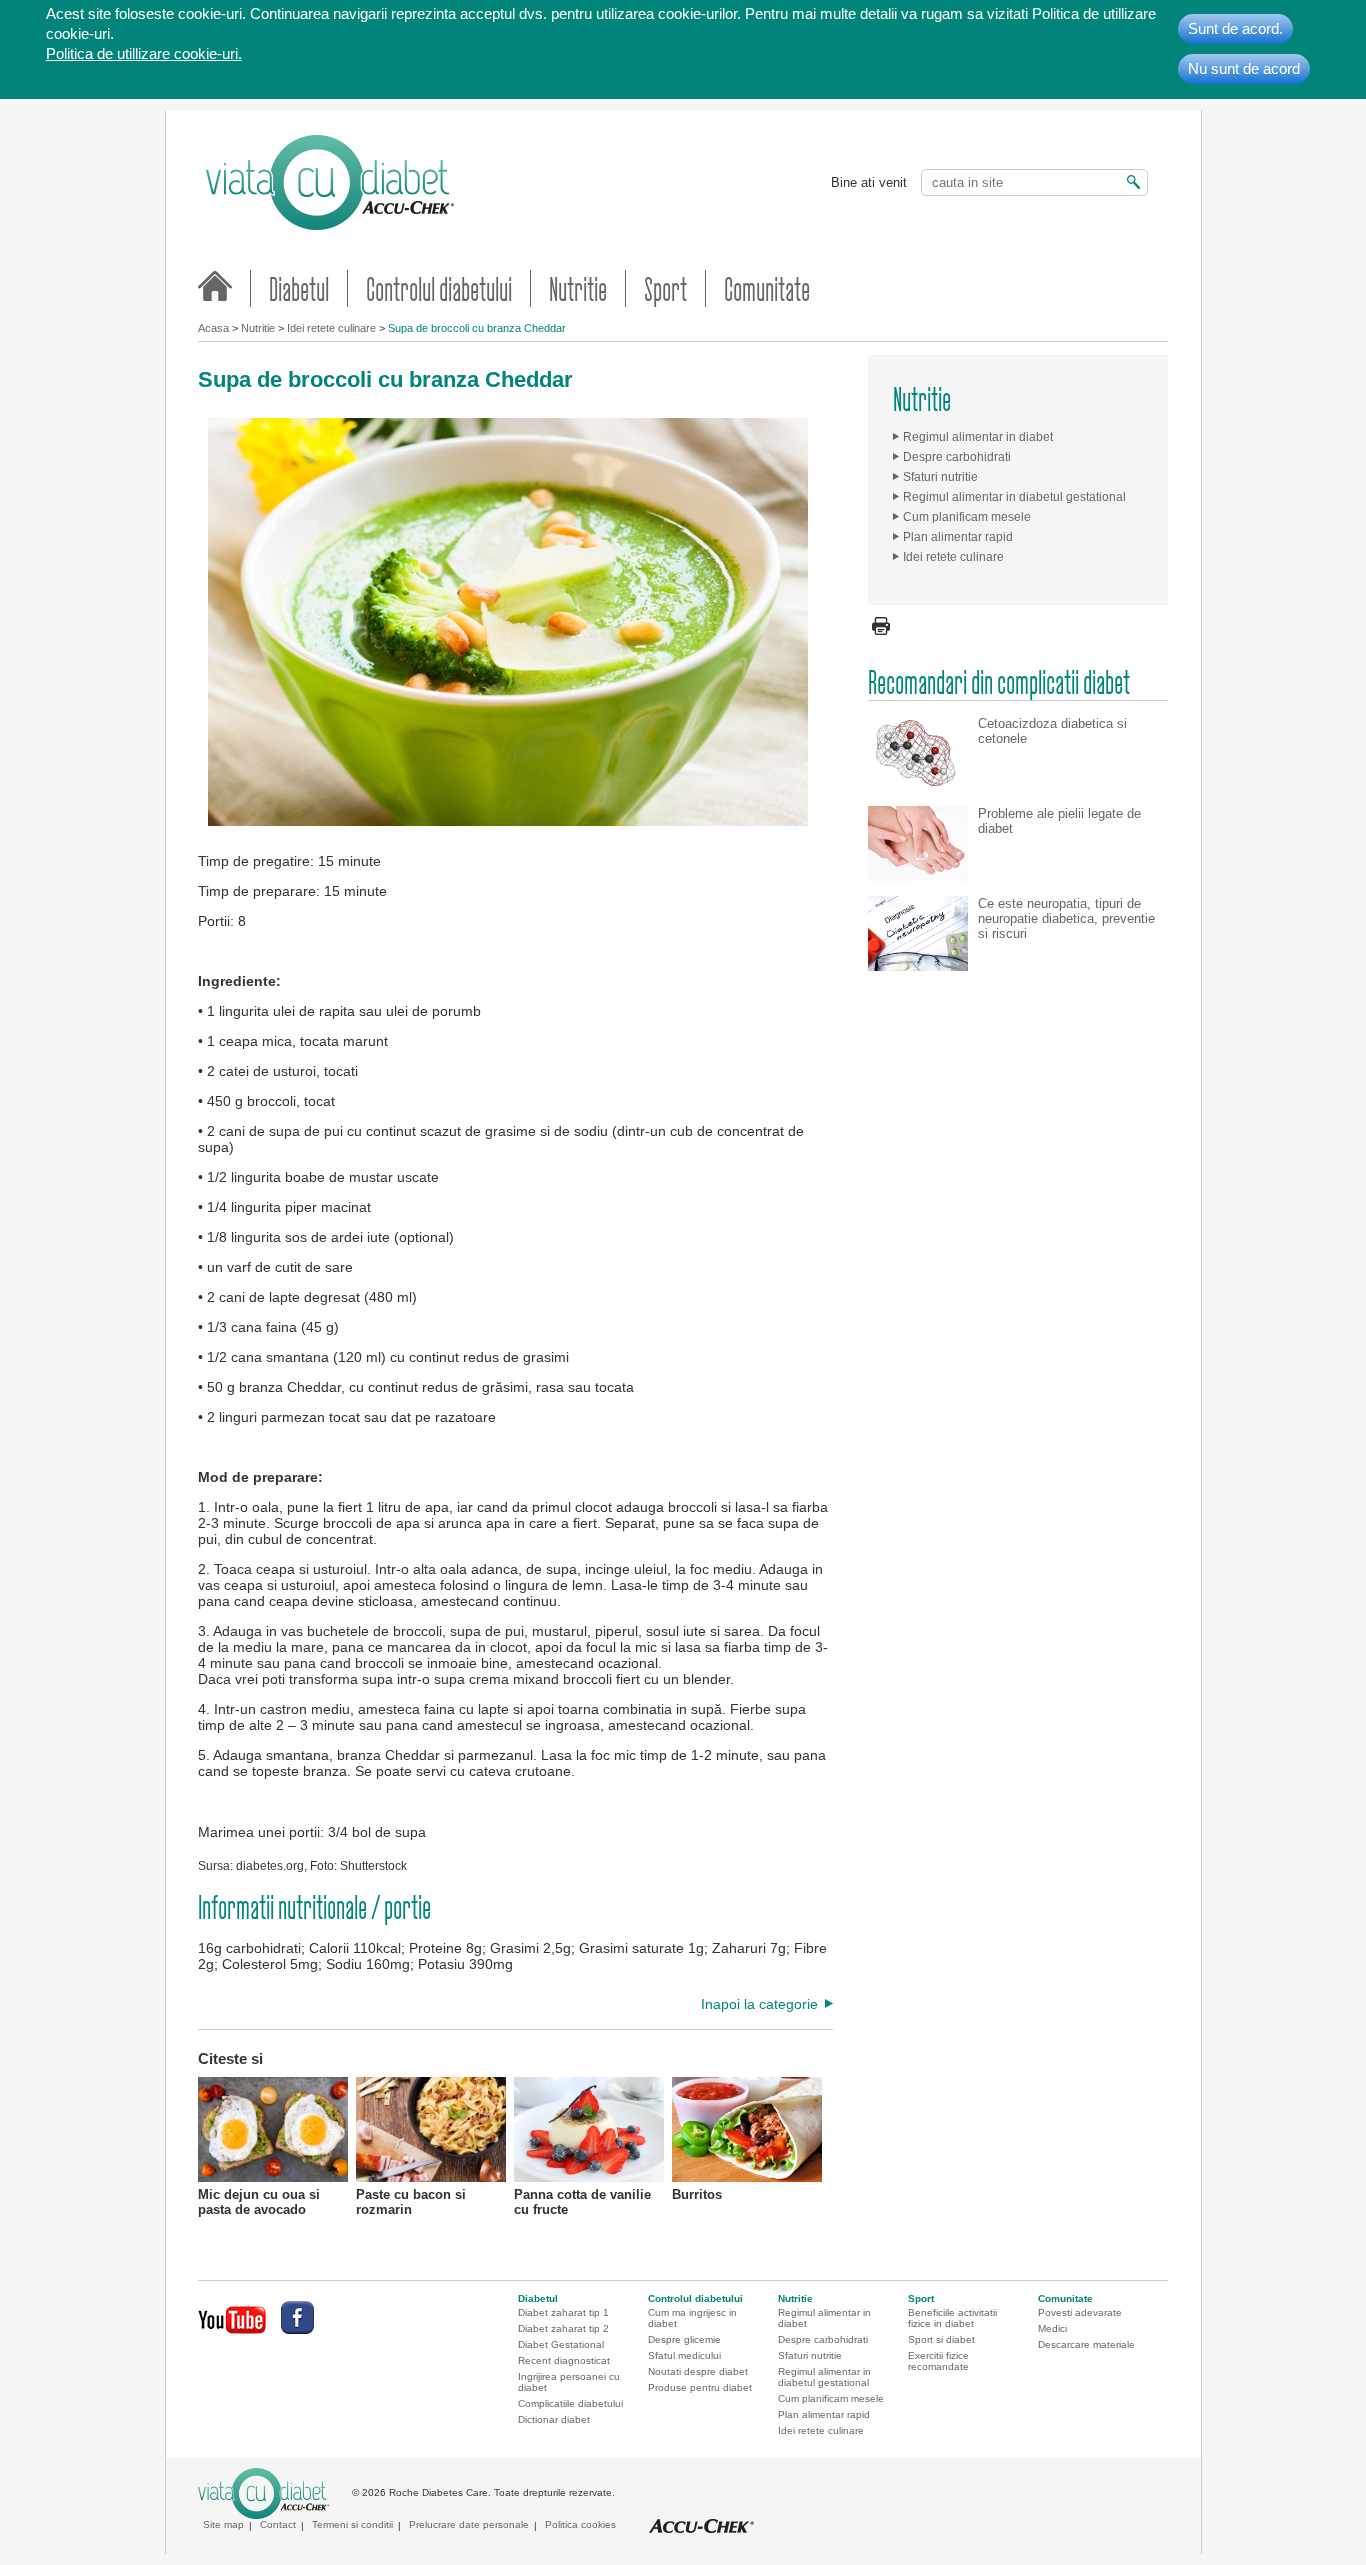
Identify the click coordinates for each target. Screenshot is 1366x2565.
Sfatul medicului (684, 2355)
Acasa (213, 328)
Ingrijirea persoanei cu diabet (569, 2382)
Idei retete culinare (331, 328)
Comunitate (767, 288)
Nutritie (578, 288)
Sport (665, 288)
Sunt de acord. (1235, 28)
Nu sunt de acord (1244, 68)
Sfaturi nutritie (940, 477)
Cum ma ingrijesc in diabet (692, 2318)
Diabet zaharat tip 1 (563, 2312)
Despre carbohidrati (957, 457)
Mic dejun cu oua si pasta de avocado (259, 2202)
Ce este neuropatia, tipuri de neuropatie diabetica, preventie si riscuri (1066, 918)
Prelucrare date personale (469, 2524)
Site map (223, 2524)
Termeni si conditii (352, 2524)
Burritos (697, 2194)
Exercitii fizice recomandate (938, 2361)
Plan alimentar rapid (958, 537)
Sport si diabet (941, 2339)
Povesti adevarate (1080, 2312)
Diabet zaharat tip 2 (563, 2328)
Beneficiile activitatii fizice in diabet (952, 2318)
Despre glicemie (684, 2339)
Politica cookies (580, 2524)
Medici (1052, 2328)
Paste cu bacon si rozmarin (411, 2202)
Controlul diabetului (439, 288)
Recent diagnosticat (564, 2360)
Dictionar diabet (554, 2419)
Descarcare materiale (1086, 2344)
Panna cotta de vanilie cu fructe (582, 2202)
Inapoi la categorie (759, 2004)
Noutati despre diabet (698, 2371)
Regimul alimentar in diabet (978, 437)
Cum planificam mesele (967, 517)
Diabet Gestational (561, 2344)
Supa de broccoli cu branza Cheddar (477, 328)
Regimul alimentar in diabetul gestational (1014, 497)
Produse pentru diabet (700, 2387)
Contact (278, 2524)
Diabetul (299, 288)
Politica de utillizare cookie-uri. (144, 53)
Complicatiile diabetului (570, 2403)
